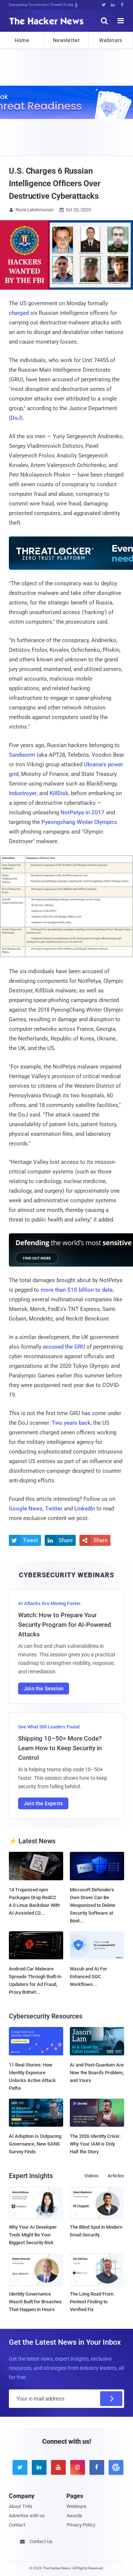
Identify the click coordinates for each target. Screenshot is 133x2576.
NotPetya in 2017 (83, 812)
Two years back (71, 1423)
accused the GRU (64, 1347)
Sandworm (22, 755)
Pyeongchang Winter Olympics (79, 822)
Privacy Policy (81, 2525)
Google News (26, 1509)
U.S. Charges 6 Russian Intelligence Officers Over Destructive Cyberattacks (54, 183)
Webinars (110, 40)
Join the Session (44, 1689)
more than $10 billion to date (77, 1290)
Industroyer (23, 793)
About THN (20, 2506)
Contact (17, 2525)
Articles (116, 2176)
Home (22, 40)
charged (19, 313)
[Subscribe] (111, 2399)
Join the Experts (43, 1803)
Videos (91, 2176)
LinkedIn (85, 1509)
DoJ (16, 418)
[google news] (115, 2467)
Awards (74, 2516)
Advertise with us (27, 2516)
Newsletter (66, 40)
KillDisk (59, 793)
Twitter (54, 1509)
